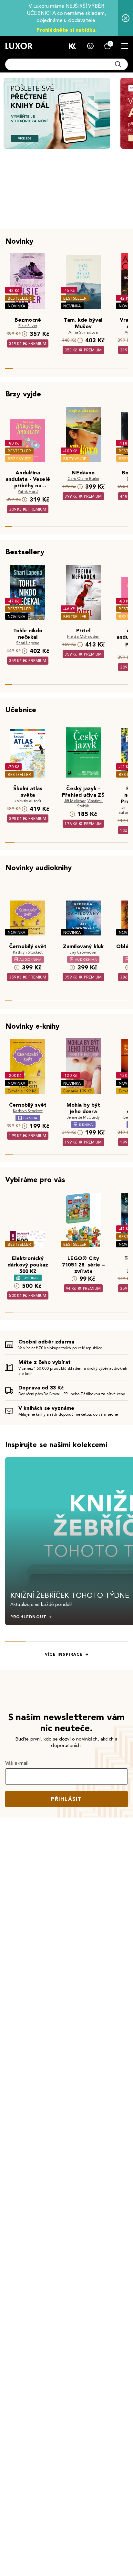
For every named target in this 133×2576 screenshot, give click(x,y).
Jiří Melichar (75, 801)
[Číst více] (57, 113)
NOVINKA (17, 306)
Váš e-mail (17, 1763)
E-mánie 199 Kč (22, 1091)
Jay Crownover (83, 952)
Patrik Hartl (28, 491)
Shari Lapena (28, 643)
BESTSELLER (19, 298)
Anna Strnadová (83, 332)
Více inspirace (64, 1654)
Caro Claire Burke (83, 478)
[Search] (118, 64)
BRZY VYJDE (19, 459)
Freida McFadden (83, 636)
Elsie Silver (28, 326)
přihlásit (66, 1799)
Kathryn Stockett (28, 952)
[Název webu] (19, 46)
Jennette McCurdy (83, 1117)
